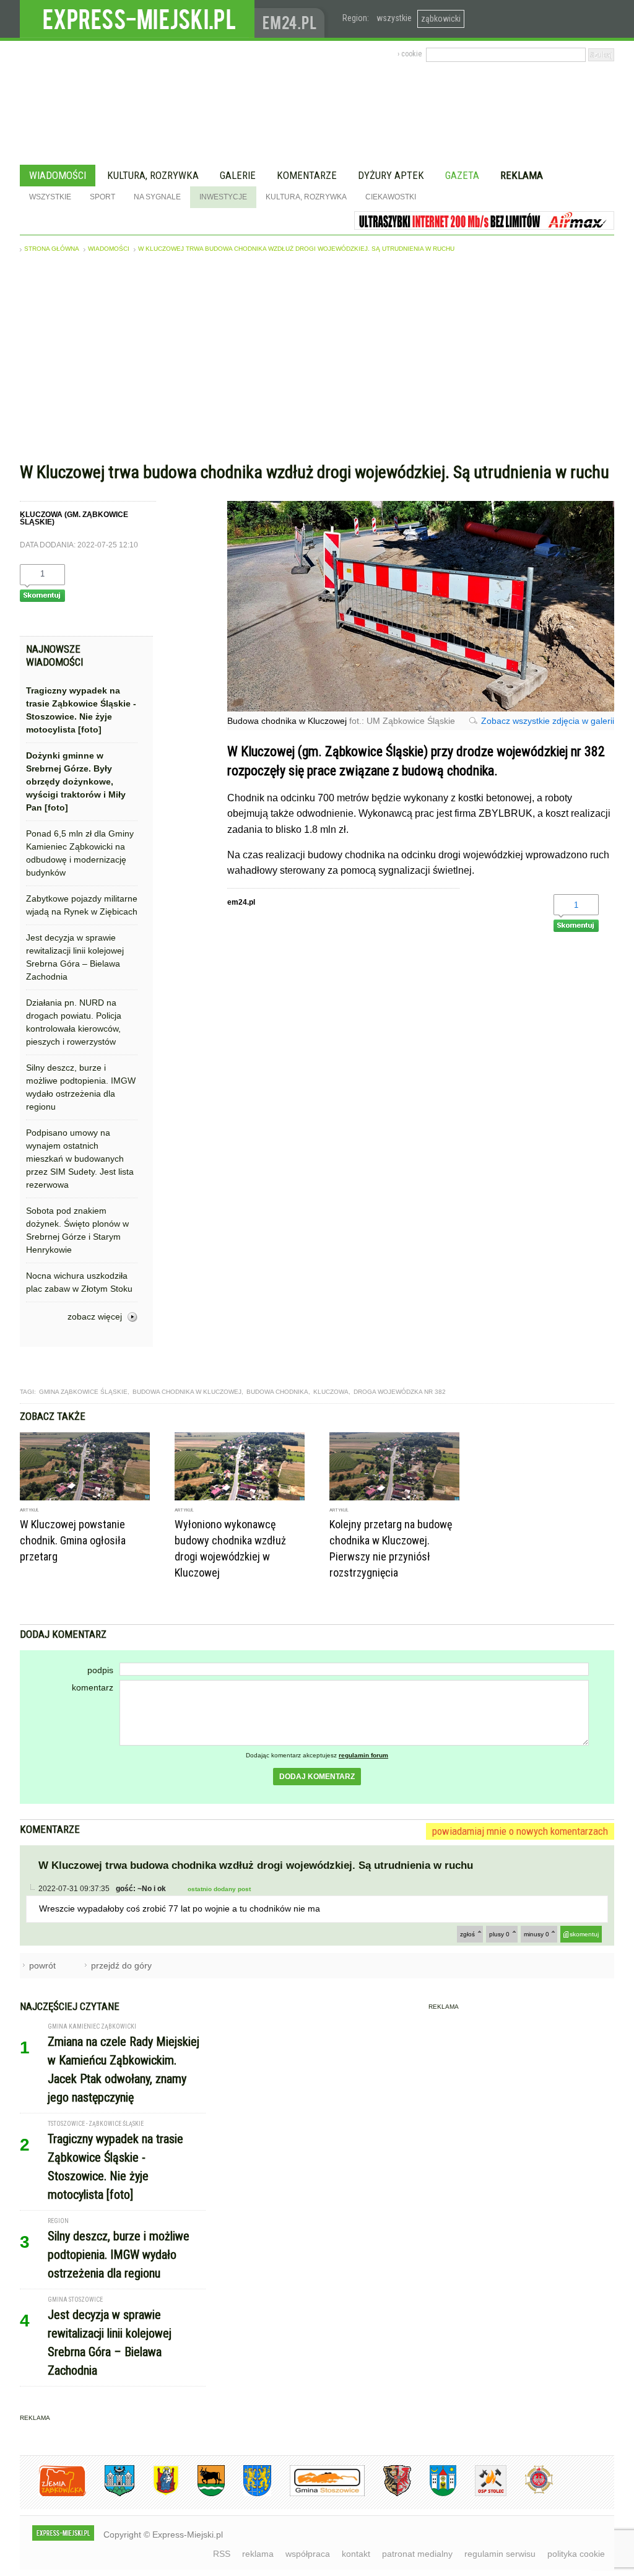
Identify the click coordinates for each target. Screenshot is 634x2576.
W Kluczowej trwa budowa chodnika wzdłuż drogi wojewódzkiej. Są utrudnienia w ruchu (296, 249)
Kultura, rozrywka (153, 175)
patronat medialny (417, 2554)
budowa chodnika (277, 1392)
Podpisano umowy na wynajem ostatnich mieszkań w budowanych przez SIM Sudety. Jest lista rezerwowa (80, 1159)
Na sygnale (157, 197)
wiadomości (109, 249)
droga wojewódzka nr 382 (400, 1392)
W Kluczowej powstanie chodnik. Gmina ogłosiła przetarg (73, 1540)
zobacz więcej (95, 1316)
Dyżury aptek (391, 175)
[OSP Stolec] (481, 2494)
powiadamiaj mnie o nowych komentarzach (520, 1831)
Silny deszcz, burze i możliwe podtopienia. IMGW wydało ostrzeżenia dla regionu (81, 1087)
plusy (499, 1934)
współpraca (308, 2554)
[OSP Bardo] (530, 2492)
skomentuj (584, 1934)
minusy (536, 1934)
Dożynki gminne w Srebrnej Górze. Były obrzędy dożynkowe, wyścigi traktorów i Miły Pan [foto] (76, 781)
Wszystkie (50, 197)
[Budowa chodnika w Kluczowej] (421, 708)
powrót (42, 1965)
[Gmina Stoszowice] (318, 2494)
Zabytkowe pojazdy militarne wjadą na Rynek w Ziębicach (82, 905)
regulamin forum (363, 1755)
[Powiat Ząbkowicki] (53, 2494)
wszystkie (394, 18)
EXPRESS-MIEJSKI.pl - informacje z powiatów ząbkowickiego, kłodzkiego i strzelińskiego (137, 19)
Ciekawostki (391, 197)
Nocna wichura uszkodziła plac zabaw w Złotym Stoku (79, 1282)
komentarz (93, 1687)
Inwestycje (223, 197)
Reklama (522, 175)
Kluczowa (331, 1392)
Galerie (238, 175)
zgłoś (467, 1934)
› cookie (410, 54)
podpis (100, 1670)
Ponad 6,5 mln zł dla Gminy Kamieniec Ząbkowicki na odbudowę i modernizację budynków (80, 853)
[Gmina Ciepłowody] (202, 2494)
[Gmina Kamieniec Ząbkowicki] (248, 2494)
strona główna (52, 249)
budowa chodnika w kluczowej (187, 1392)
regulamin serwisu (500, 2554)
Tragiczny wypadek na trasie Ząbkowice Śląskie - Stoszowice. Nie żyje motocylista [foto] (81, 710)
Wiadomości (58, 175)
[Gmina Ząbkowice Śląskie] (110, 2494)
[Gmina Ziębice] (434, 2494)
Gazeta (462, 175)
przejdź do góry (121, 1965)
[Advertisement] (317, 360)
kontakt (356, 2554)
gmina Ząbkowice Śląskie (83, 1392)
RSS (222, 2554)
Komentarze (307, 175)
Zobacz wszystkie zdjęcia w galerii (548, 721)
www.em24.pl (292, 19)
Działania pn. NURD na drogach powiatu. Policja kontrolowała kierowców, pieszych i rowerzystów (74, 1022)
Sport (102, 197)
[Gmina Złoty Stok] (388, 2494)
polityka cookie (576, 2554)
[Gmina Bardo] (157, 2494)
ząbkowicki (441, 19)
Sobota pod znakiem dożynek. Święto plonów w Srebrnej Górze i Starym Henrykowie (77, 1230)
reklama (258, 2554)
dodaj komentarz (317, 1777)
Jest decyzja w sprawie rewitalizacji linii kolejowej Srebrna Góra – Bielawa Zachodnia (75, 957)
